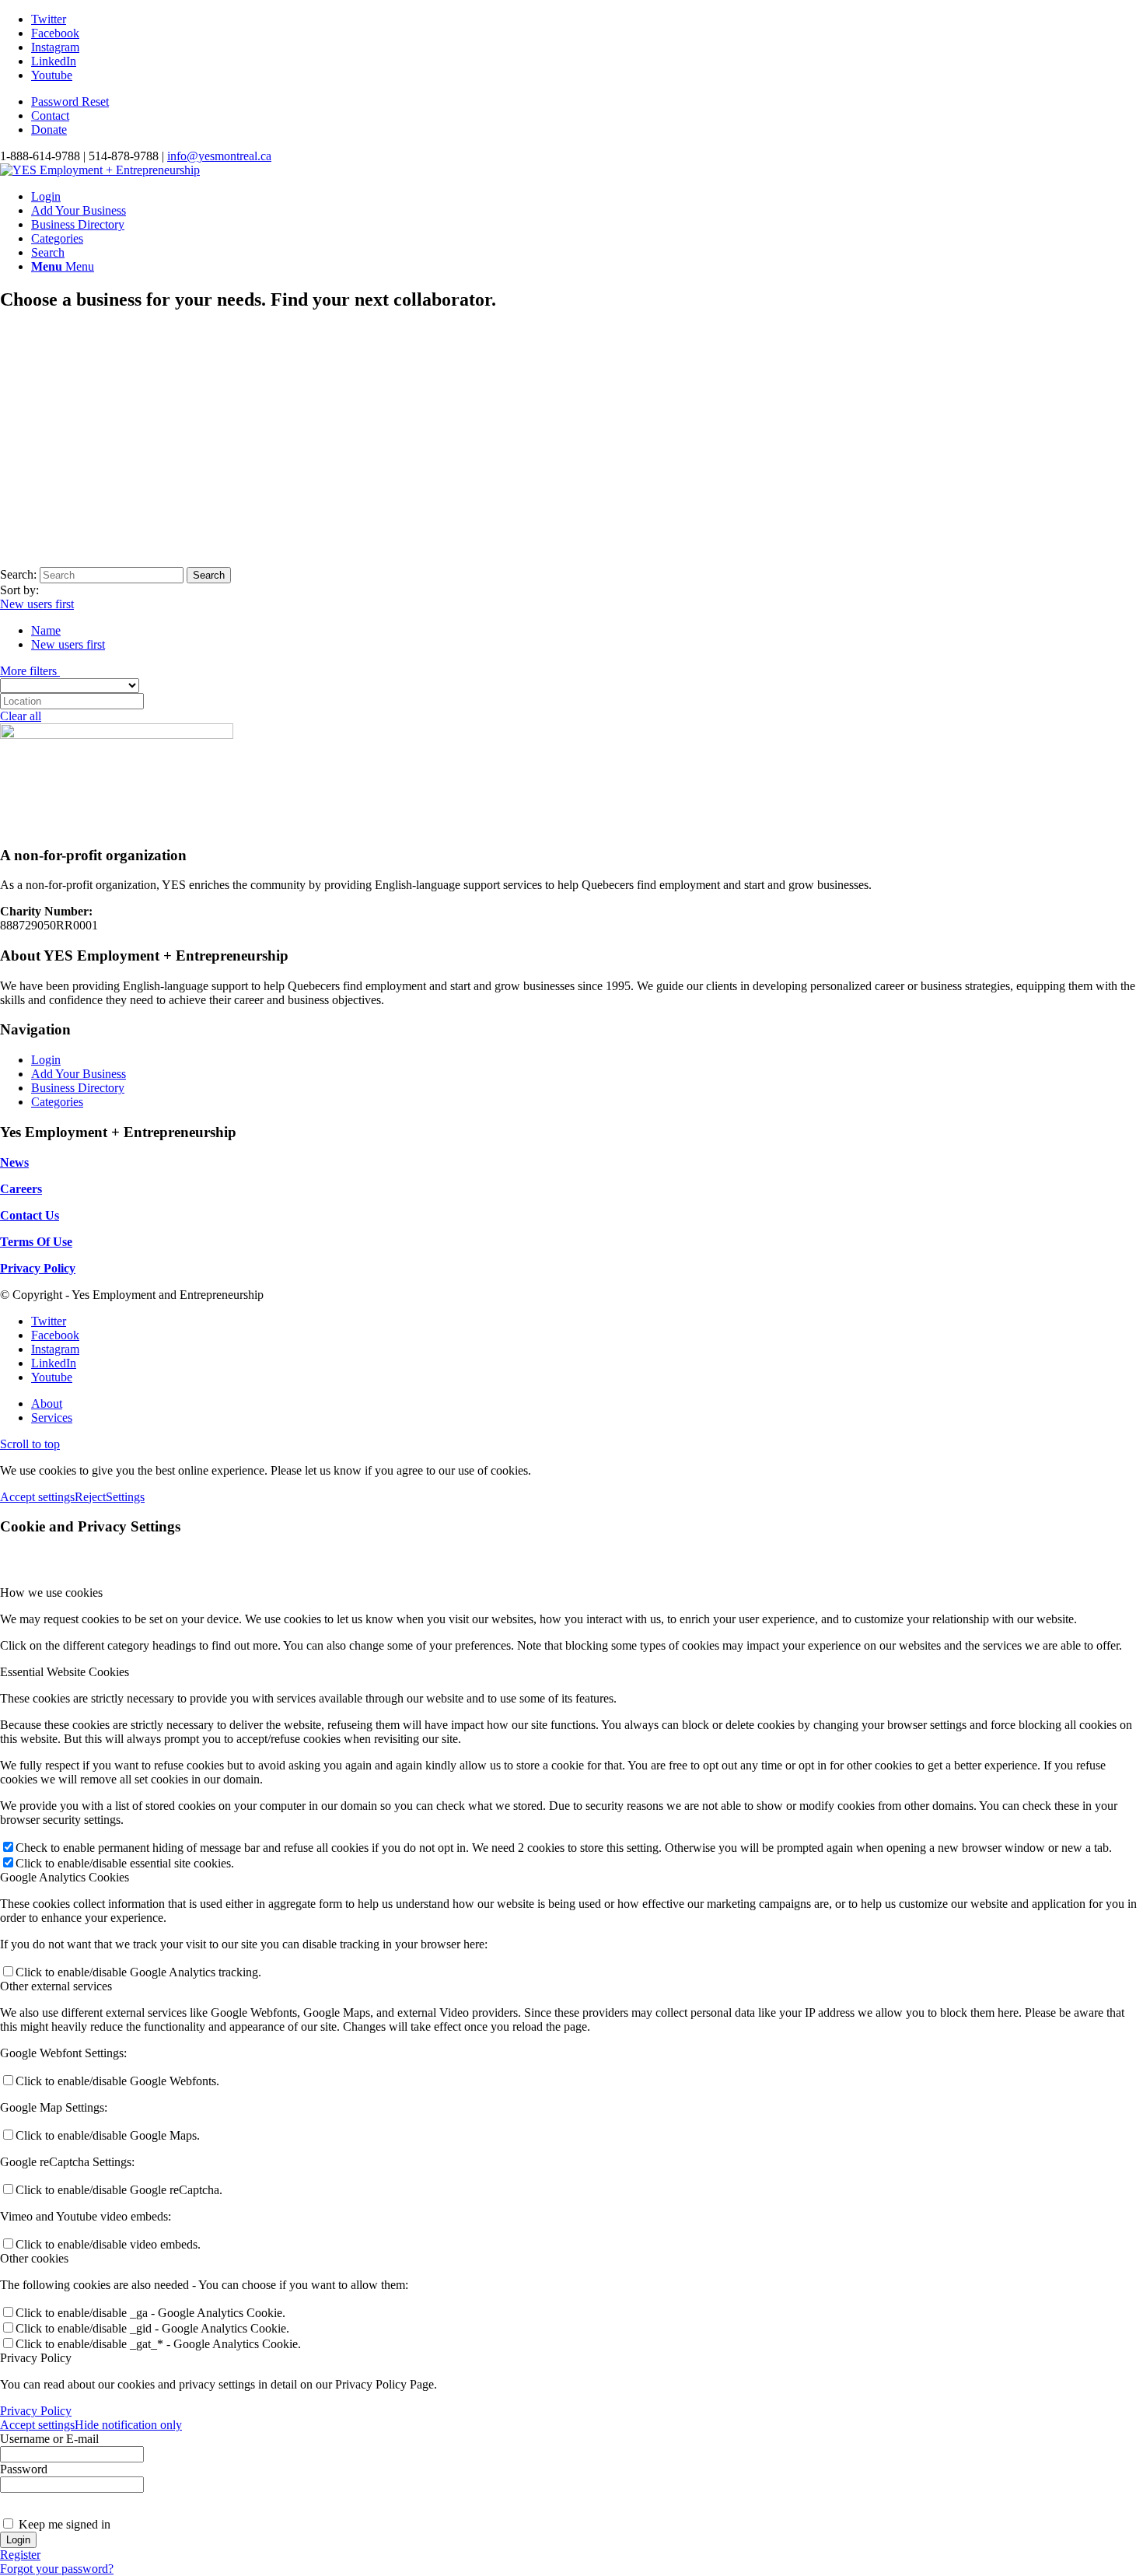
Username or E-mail (49, 2439)
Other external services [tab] (56, 1986)
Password (24, 2469)
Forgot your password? (57, 2569)
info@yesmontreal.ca (219, 156)
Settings (125, 1497)
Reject (90, 1497)
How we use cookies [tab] (51, 1592)
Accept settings (37, 1497)
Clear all (21, 716)
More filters (30, 671)
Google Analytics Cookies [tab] (65, 1877)
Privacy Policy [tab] (36, 2358)
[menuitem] (587, 102)
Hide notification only (128, 2425)
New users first (37, 604)
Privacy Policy (36, 2411)
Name (46, 630)
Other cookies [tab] (34, 2258)
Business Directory (78, 1088)
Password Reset (70, 101)
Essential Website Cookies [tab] (65, 1672)
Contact (50, 115)
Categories (57, 1102)
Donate (49, 129)
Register (20, 2555)
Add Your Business (79, 1074)
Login (46, 1060)
